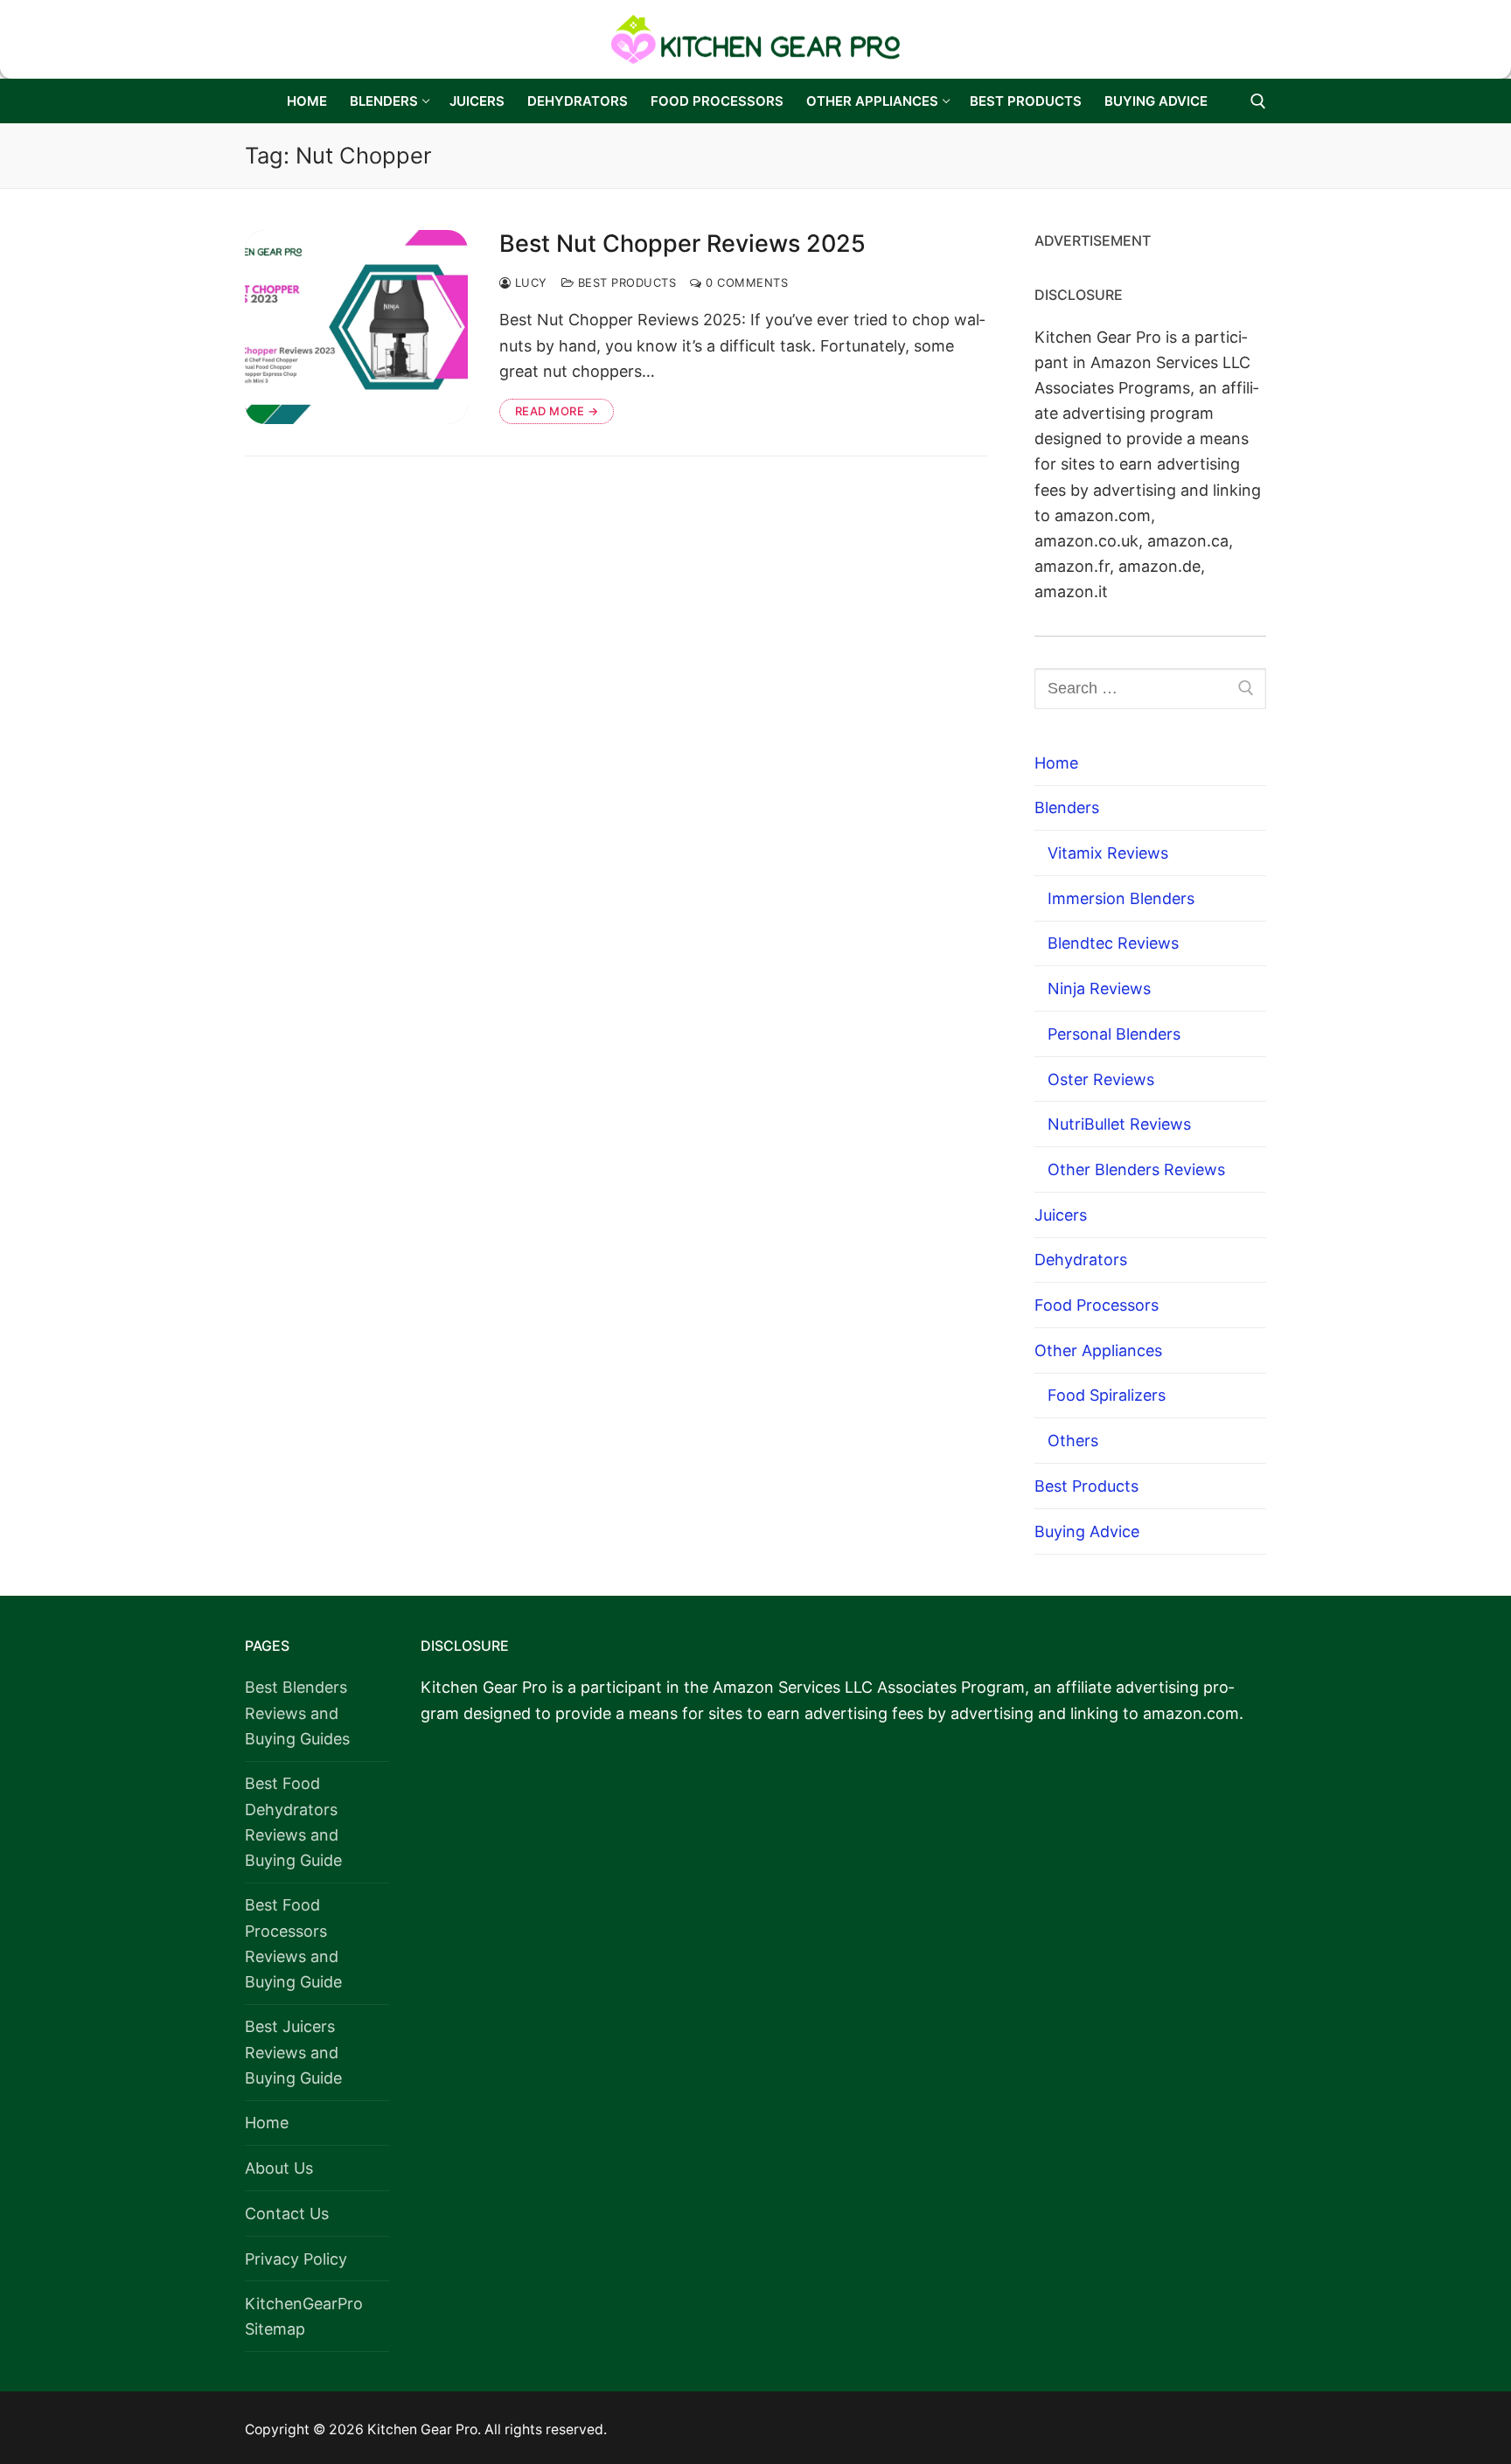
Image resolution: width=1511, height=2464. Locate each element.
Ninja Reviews (1099, 988)
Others (1073, 1441)
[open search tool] (1258, 101)
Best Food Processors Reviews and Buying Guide (293, 1943)
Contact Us (287, 2213)
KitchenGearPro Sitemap (304, 2316)
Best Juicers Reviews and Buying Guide (293, 2052)
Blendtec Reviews (1113, 943)
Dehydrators (1081, 1260)
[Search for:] (1150, 689)
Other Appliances (1098, 1350)
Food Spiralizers (1107, 1395)
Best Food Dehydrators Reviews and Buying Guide (293, 1821)
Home (1056, 763)
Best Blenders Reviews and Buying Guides (297, 1712)
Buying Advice (1087, 1531)
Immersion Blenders (1121, 898)
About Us (279, 2168)
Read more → (557, 411)
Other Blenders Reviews (1136, 1169)
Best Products (625, 282)
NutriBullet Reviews (1119, 1124)
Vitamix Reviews (1108, 853)
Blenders (1067, 807)
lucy (529, 282)
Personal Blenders (1114, 1034)
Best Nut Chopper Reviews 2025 (682, 244)
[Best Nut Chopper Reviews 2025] (356, 327)
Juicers (1061, 1215)
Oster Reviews (1101, 1079)
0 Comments (745, 282)
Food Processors (1097, 1305)
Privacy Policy (296, 2259)
